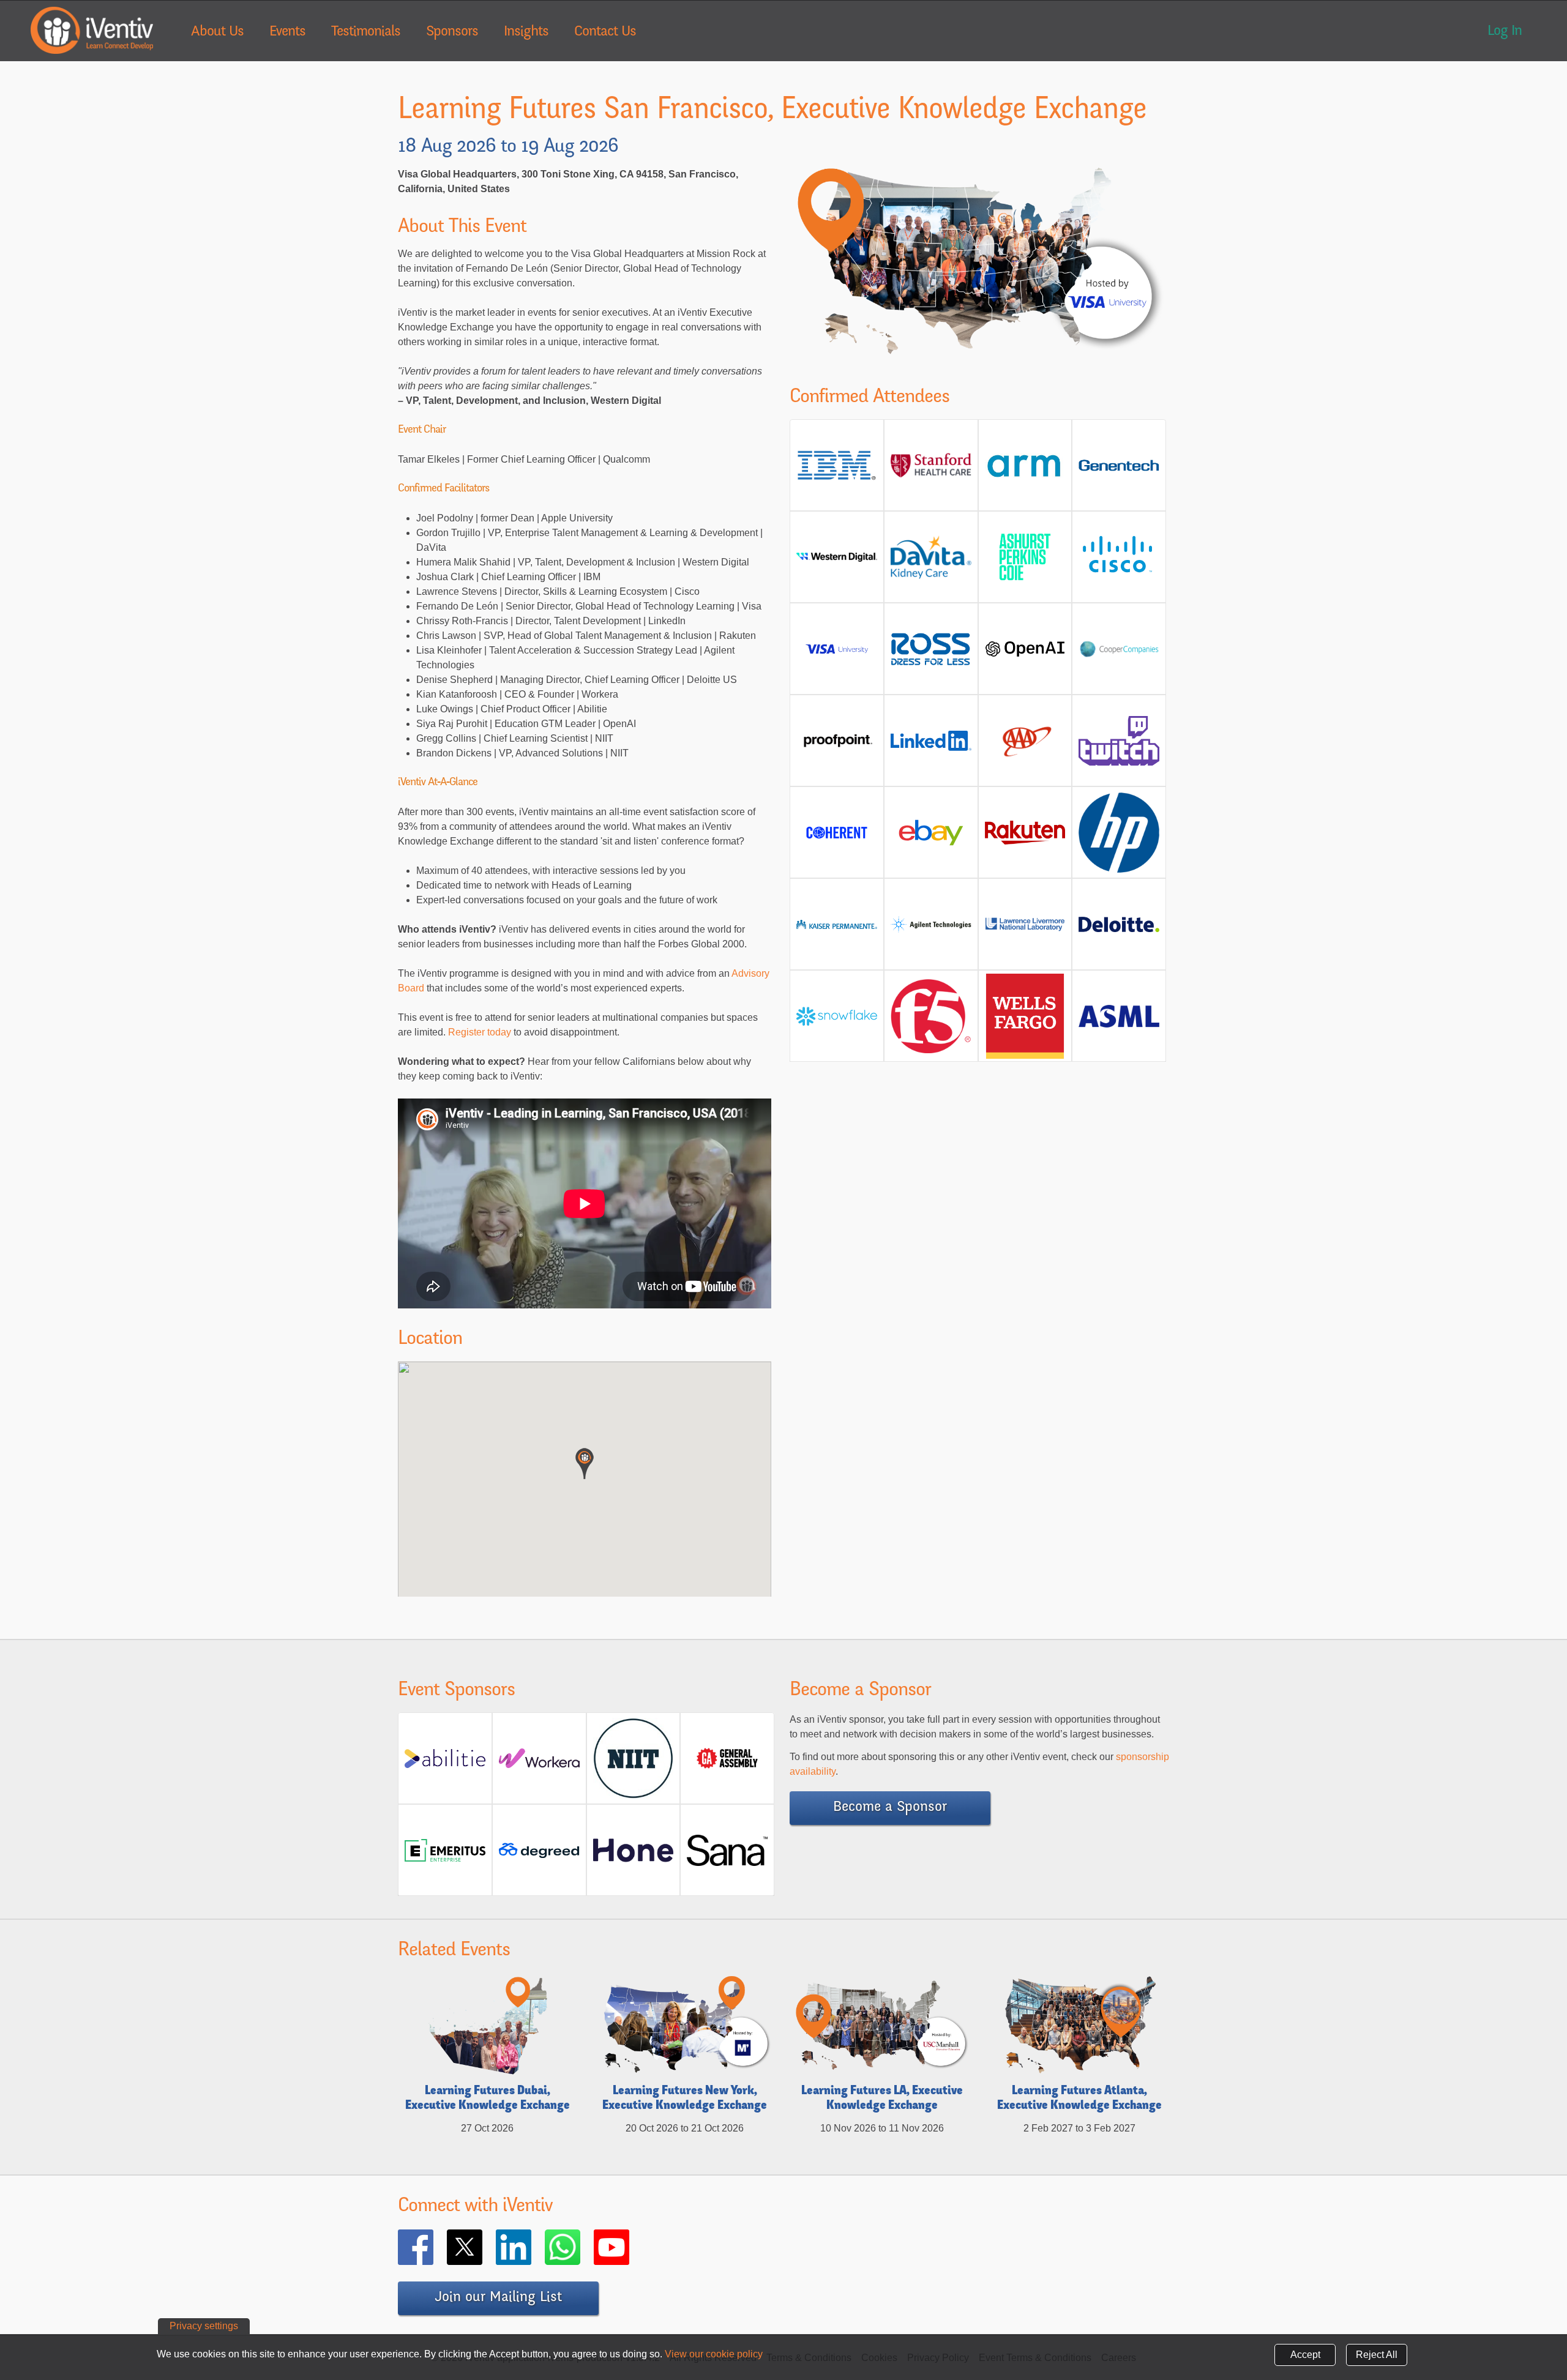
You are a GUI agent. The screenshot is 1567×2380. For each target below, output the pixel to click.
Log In (1505, 32)
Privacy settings (204, 2326)
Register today (481, 1032)
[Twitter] (482, 2247)
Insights (526, 32)
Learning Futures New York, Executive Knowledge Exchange (685, 2099)
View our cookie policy (714, 2354)
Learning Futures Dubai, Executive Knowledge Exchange (488, 2099)
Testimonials (366, 32)
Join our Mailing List (498, 2298)
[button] (585, 1464)
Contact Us (605, 32)
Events (287, 32)
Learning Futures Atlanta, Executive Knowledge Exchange (1079, 2099)
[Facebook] (433, 2247)
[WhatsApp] (580, 2247)
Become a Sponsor (890, 1808)
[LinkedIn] (531, 2247)
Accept (1305, 2355)
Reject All (1377, 2355)
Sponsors (452, 32)
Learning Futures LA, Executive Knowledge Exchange (882, 2099)
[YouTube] (629, 2247)
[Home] (92, 30)
